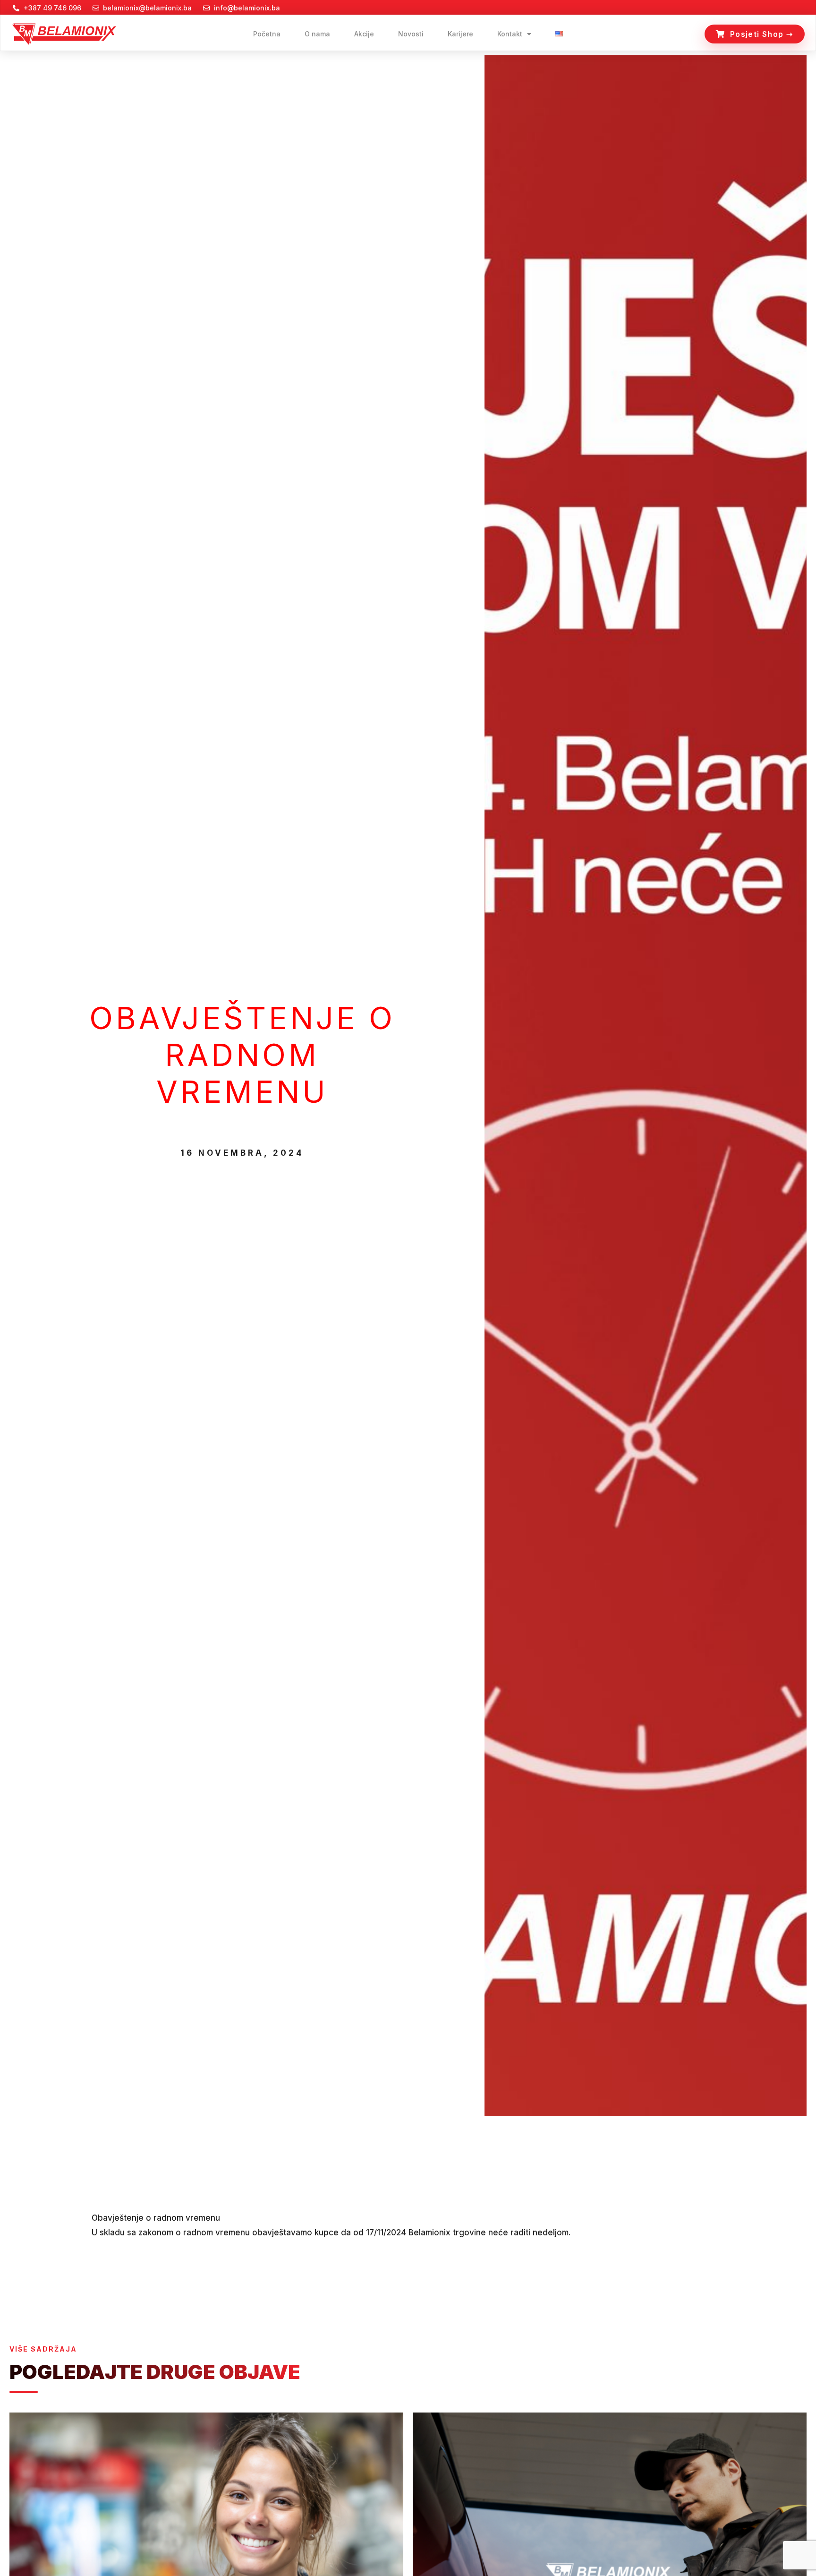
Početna (267, 34)
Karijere (460, 34)
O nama (317, 34)
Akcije (364, 34)
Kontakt (510, 34)
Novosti (411, 34)
